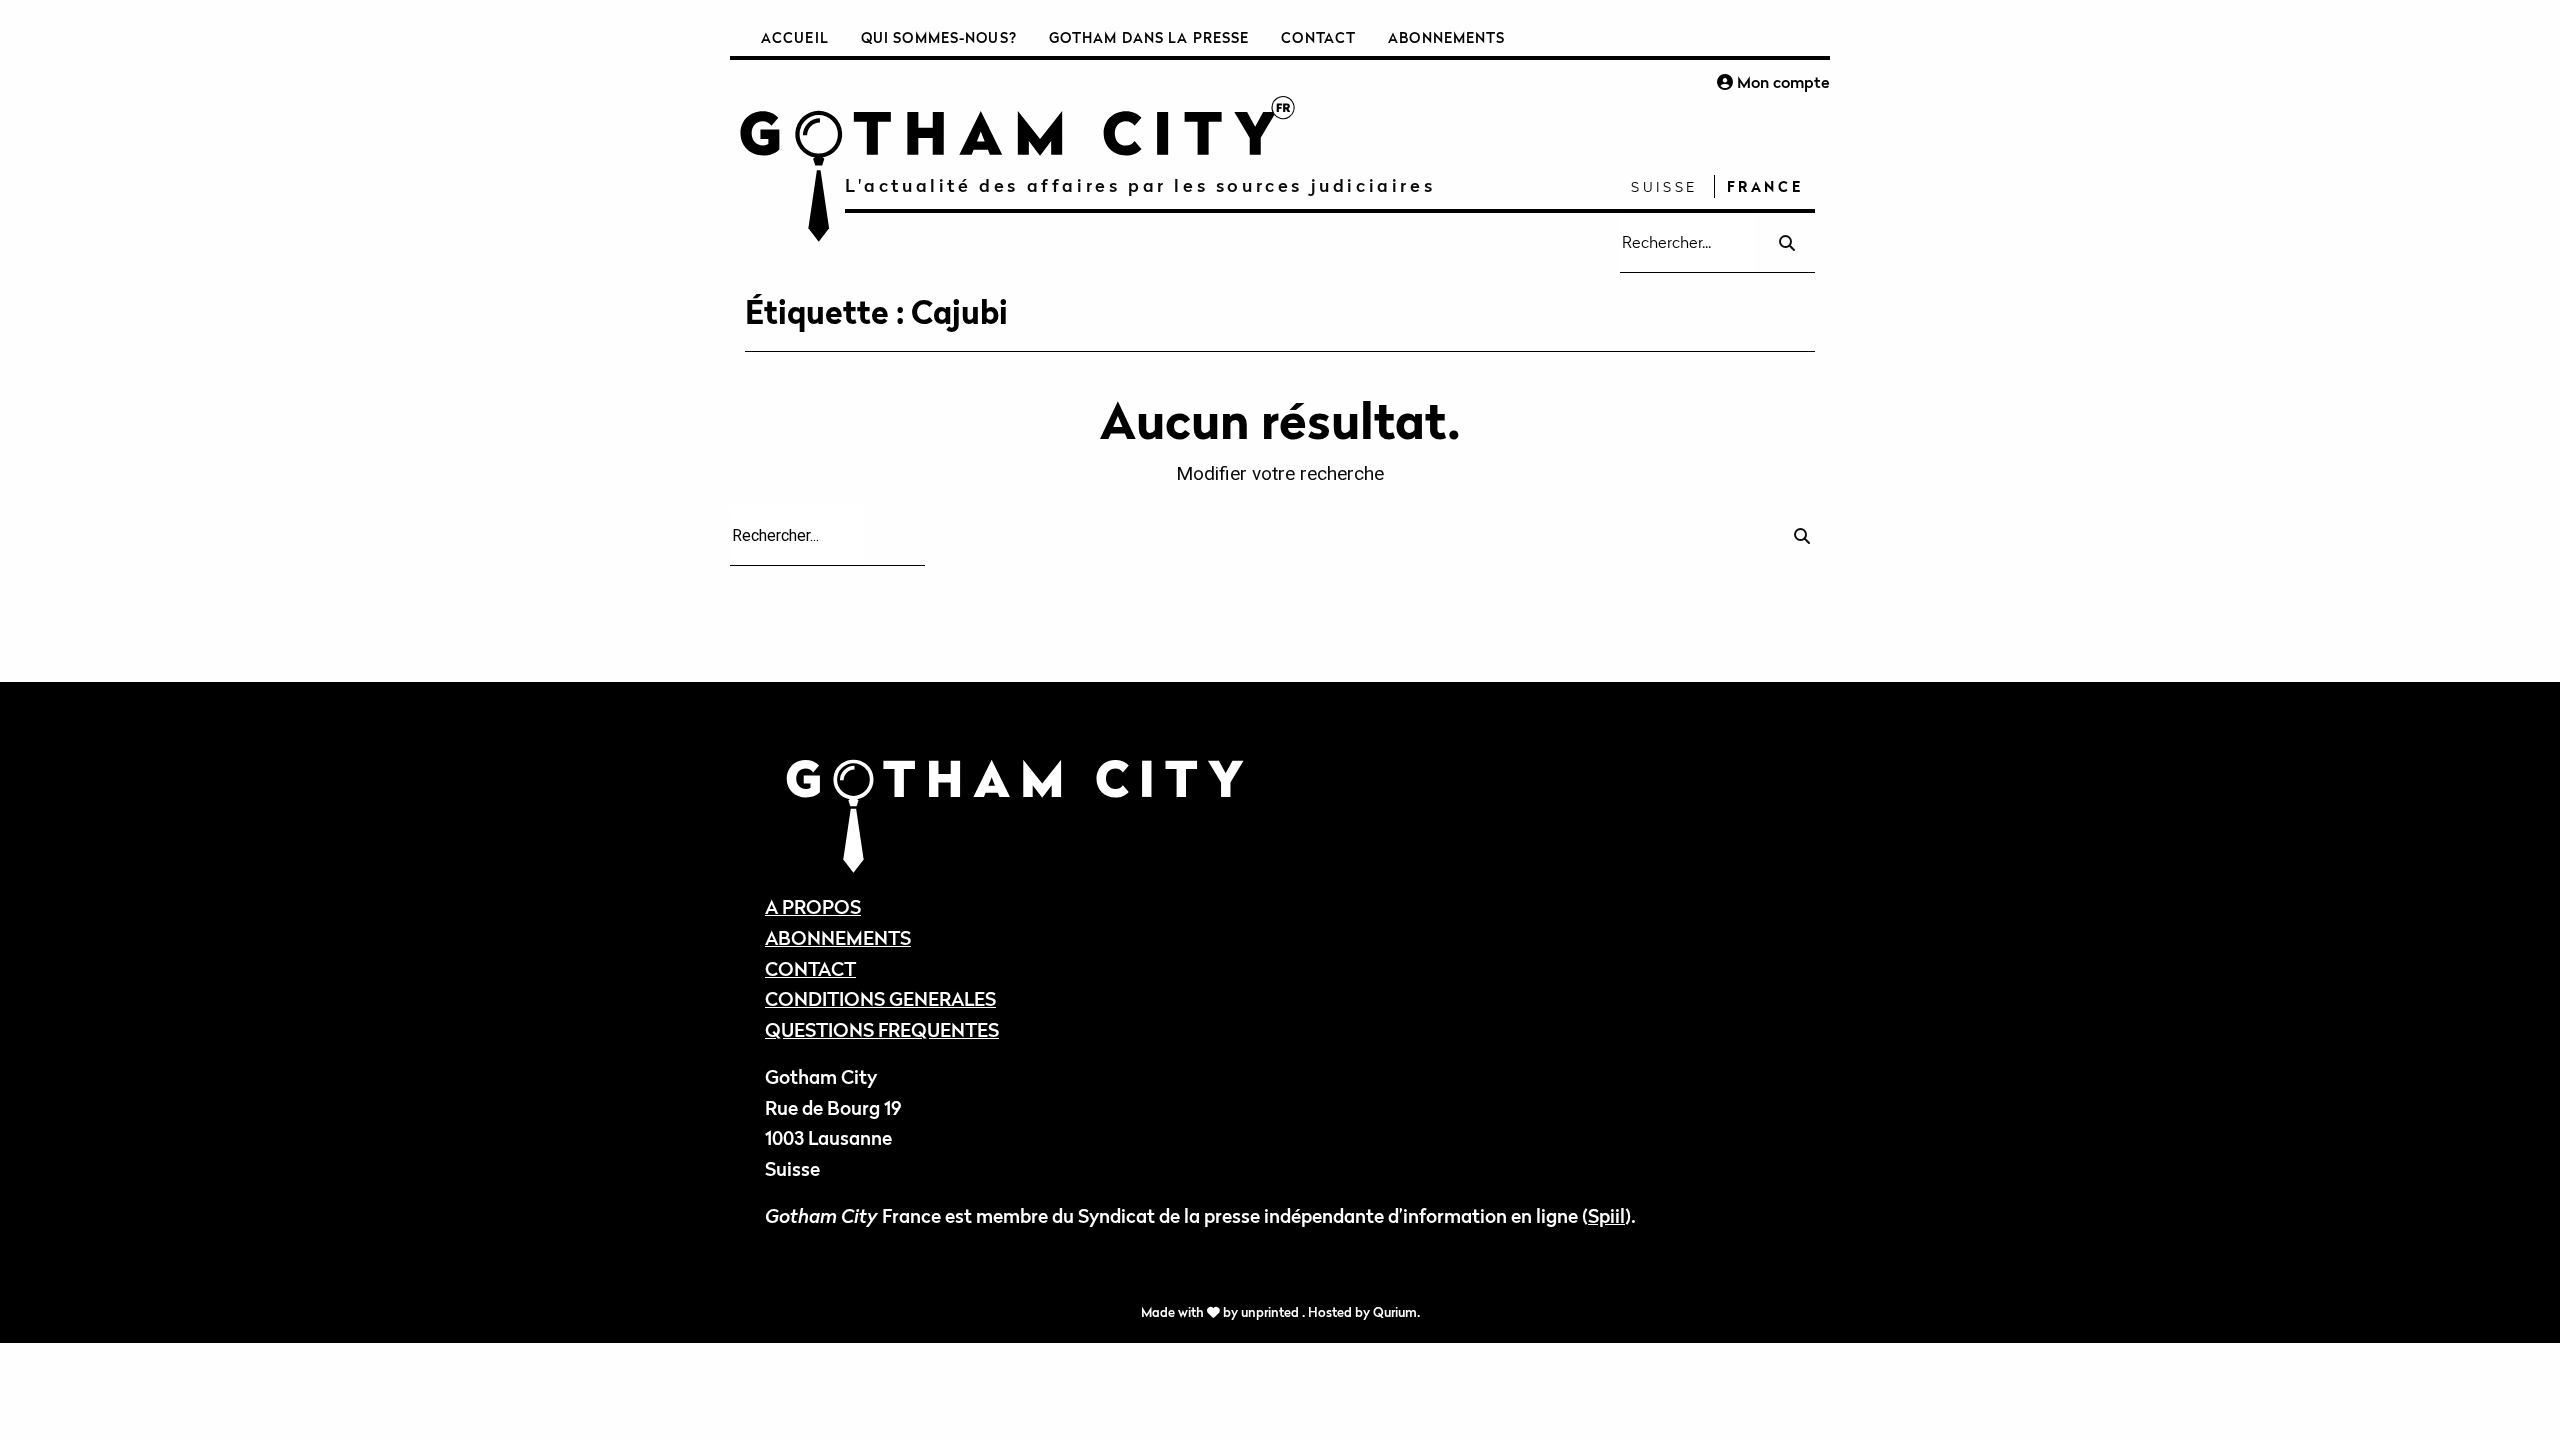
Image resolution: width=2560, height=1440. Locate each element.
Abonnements (1446, 37)
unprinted (1271, 1312)
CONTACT (810, 968)
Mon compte (1781, 82)
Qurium (1395, 1312)
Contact (1318, 37)
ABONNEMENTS (838, 937)
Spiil (1606, 1215)
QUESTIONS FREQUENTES (882, 1029)
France (1765, 186)
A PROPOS (813, 906)
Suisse (1664, 186)
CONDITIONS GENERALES (880, 998)
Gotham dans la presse (1149, 37)
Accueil (795, 37)
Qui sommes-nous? (939, 37)
